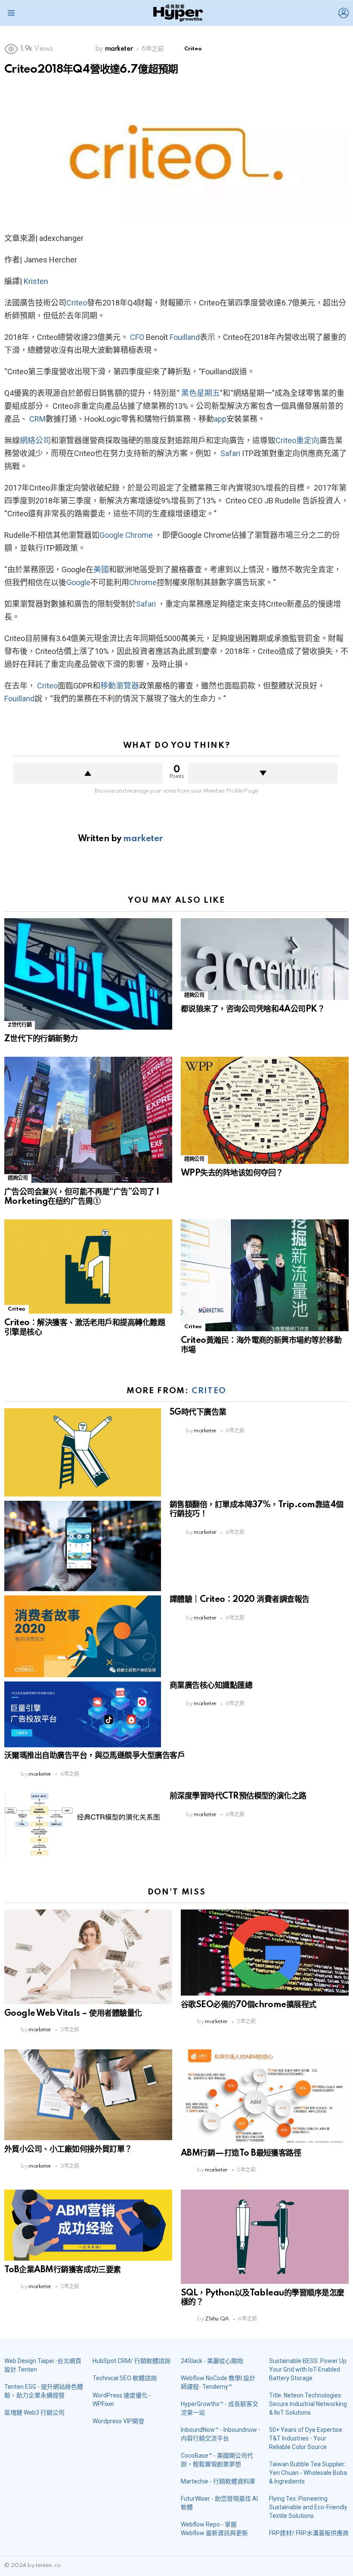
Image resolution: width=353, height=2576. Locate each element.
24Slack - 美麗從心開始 (212, 2361)
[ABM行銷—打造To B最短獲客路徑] (265, 2096)
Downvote (263, 773)
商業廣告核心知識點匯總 (211, 1686)
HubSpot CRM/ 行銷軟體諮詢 (132, 2361)
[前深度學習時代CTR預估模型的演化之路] (83, 1825)
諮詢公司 (194, 995)
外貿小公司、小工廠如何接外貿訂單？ (68, 2150)
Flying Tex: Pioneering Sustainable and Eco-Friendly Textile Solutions (308, 2507)
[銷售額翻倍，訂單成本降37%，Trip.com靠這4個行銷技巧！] (83, 1546)
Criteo (77, 303)
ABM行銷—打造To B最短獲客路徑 (241, 2153)
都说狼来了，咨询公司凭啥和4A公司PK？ (253, 1009)
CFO (137, 337)
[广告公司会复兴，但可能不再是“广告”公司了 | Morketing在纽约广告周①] (88, 1120)
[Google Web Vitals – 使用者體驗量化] (88, 1957)
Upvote (88, 773)
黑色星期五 (201, 393)
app (220, 419)
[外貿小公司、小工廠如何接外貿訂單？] (88, 2095)
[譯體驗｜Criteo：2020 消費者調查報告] (83, 1636)
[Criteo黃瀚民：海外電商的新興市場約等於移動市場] (265, 1275)
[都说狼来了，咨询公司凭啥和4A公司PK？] (265, 959)
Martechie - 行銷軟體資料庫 (218, 2481)
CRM (37, 419)
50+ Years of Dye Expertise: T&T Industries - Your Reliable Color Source (306, 2438)
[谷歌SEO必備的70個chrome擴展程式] (265, 1953)
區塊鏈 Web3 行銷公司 (34, 2412)
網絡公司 (35, 440)
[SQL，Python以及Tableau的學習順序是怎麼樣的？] (265, 2237)
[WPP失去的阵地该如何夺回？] (265, 1110)
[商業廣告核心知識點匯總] (83, 1715)
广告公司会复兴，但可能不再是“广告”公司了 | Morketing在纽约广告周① (82, 1197)
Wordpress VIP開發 (118, 2421)
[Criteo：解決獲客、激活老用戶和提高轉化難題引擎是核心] (88, 1266)
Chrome (139, 535)
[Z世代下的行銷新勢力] (88, 974)
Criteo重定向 (297, 440)
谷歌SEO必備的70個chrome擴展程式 (249, 2005)
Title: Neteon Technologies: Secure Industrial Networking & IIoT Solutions (308, 2404)
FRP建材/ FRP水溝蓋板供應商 (309, 2533)
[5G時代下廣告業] (83, 1452)
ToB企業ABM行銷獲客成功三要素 (63, 2270)
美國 (101, 569)
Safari (230, 453)
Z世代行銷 (20, 1025)
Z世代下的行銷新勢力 (41, 1039)
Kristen (36, 281)
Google (111, 535)
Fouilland (185, 337)
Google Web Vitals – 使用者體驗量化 (73, 2014)
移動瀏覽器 (120, 686)
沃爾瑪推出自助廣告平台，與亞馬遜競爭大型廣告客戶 (94, 1756)
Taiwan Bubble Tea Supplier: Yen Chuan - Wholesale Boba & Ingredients (308, 2473)
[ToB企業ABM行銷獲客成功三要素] (88, 2225)
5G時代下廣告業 (198, 1413)
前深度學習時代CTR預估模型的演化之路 (238, 1796)
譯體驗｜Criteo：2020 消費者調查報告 (240, 1600)
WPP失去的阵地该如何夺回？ (232, 1173)
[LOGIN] (344, 13)
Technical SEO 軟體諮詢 (125, 2378)
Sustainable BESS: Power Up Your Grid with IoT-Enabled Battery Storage (308, 2369)
